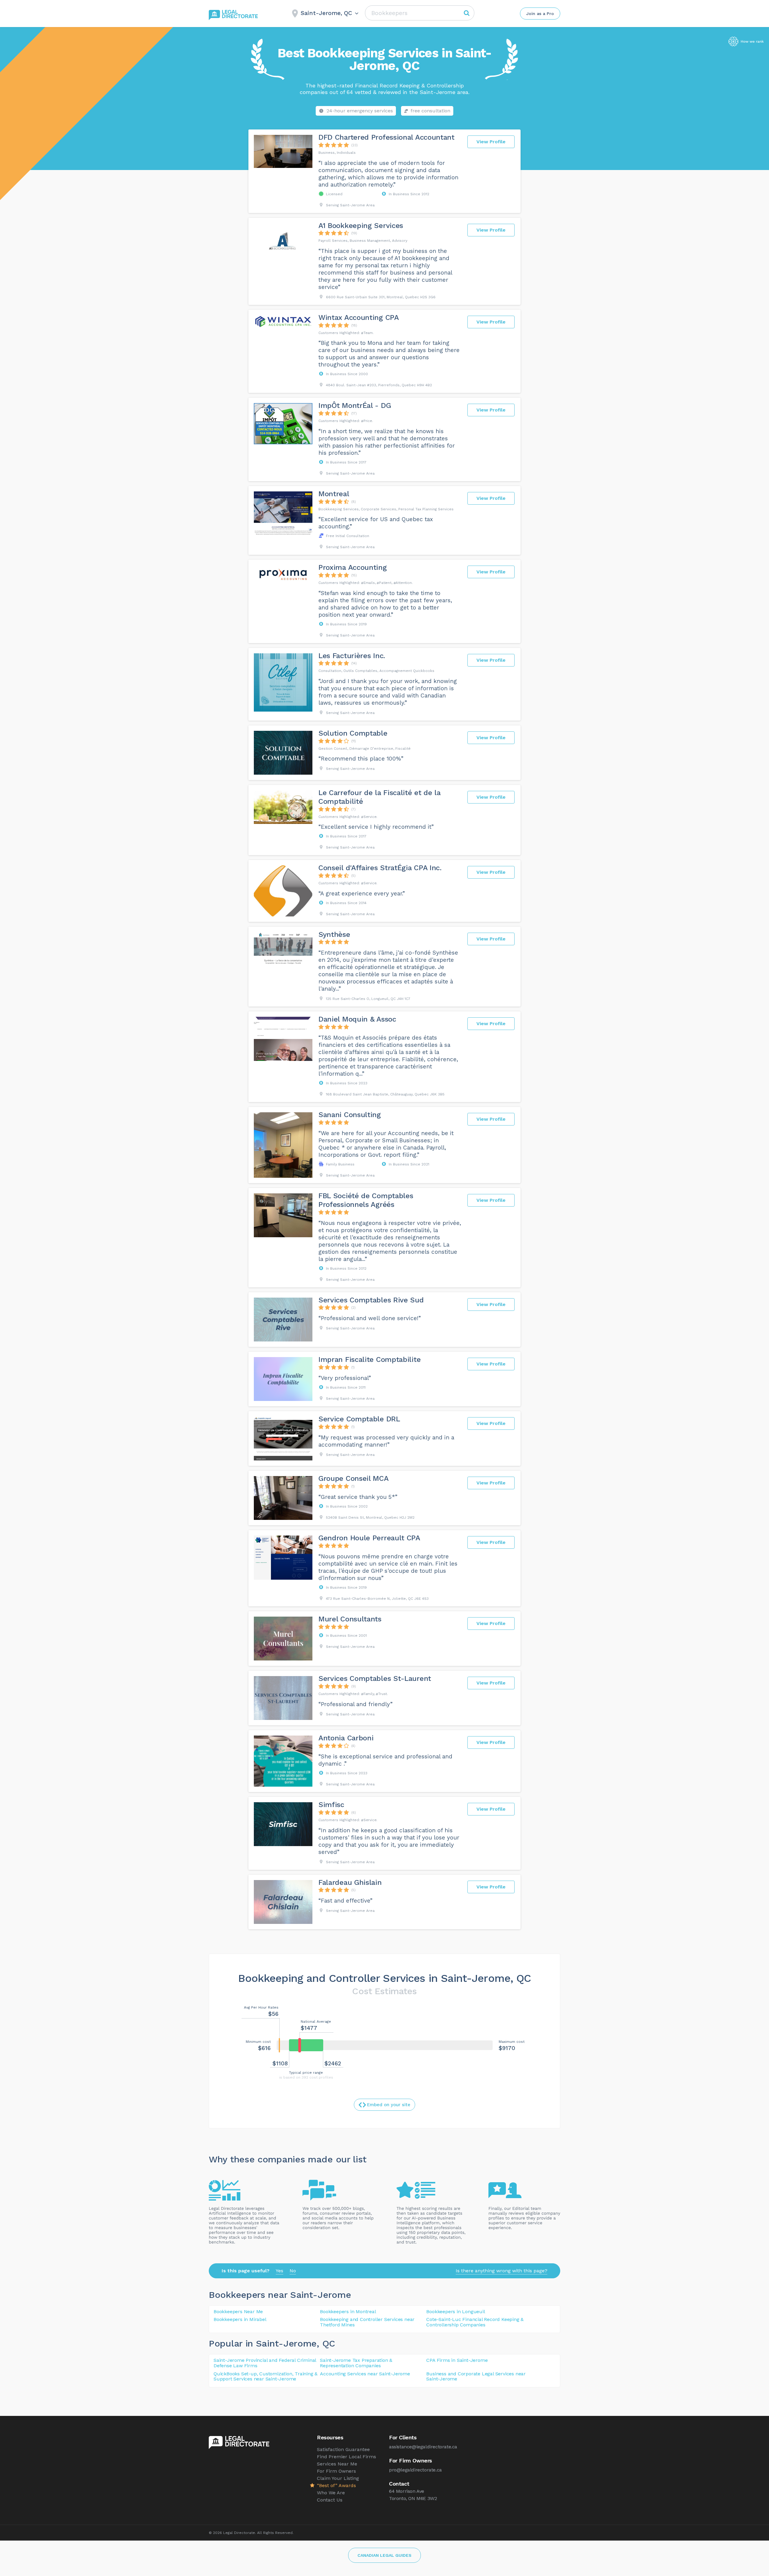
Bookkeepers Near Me (238, 2312)
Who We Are (331, 2493)
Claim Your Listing (338, 2478)
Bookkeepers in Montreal (348, 2312)
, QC (326, 2343)
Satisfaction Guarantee (343, 2449)
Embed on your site (389, 2105)
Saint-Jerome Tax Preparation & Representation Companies (356, 2363)
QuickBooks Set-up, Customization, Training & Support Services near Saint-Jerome (266, 2376)
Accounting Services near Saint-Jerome (365, 2374)
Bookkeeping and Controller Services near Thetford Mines (367, 2322)
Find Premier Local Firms (347, 2457)
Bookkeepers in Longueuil (456, 2312)
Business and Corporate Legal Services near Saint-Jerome (476, 2376)
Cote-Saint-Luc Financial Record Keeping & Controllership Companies (475, 2322)
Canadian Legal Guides (384, 2555)
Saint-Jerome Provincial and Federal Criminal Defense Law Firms (265, 2363)
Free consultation (430, 111)
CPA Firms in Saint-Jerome (457, 2360)
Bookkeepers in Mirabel (240, 2319)
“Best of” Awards (336, 2485)
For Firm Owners (336, 2471)
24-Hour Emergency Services (360, 111)
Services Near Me (337, 2464)
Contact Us (330, 2500)
